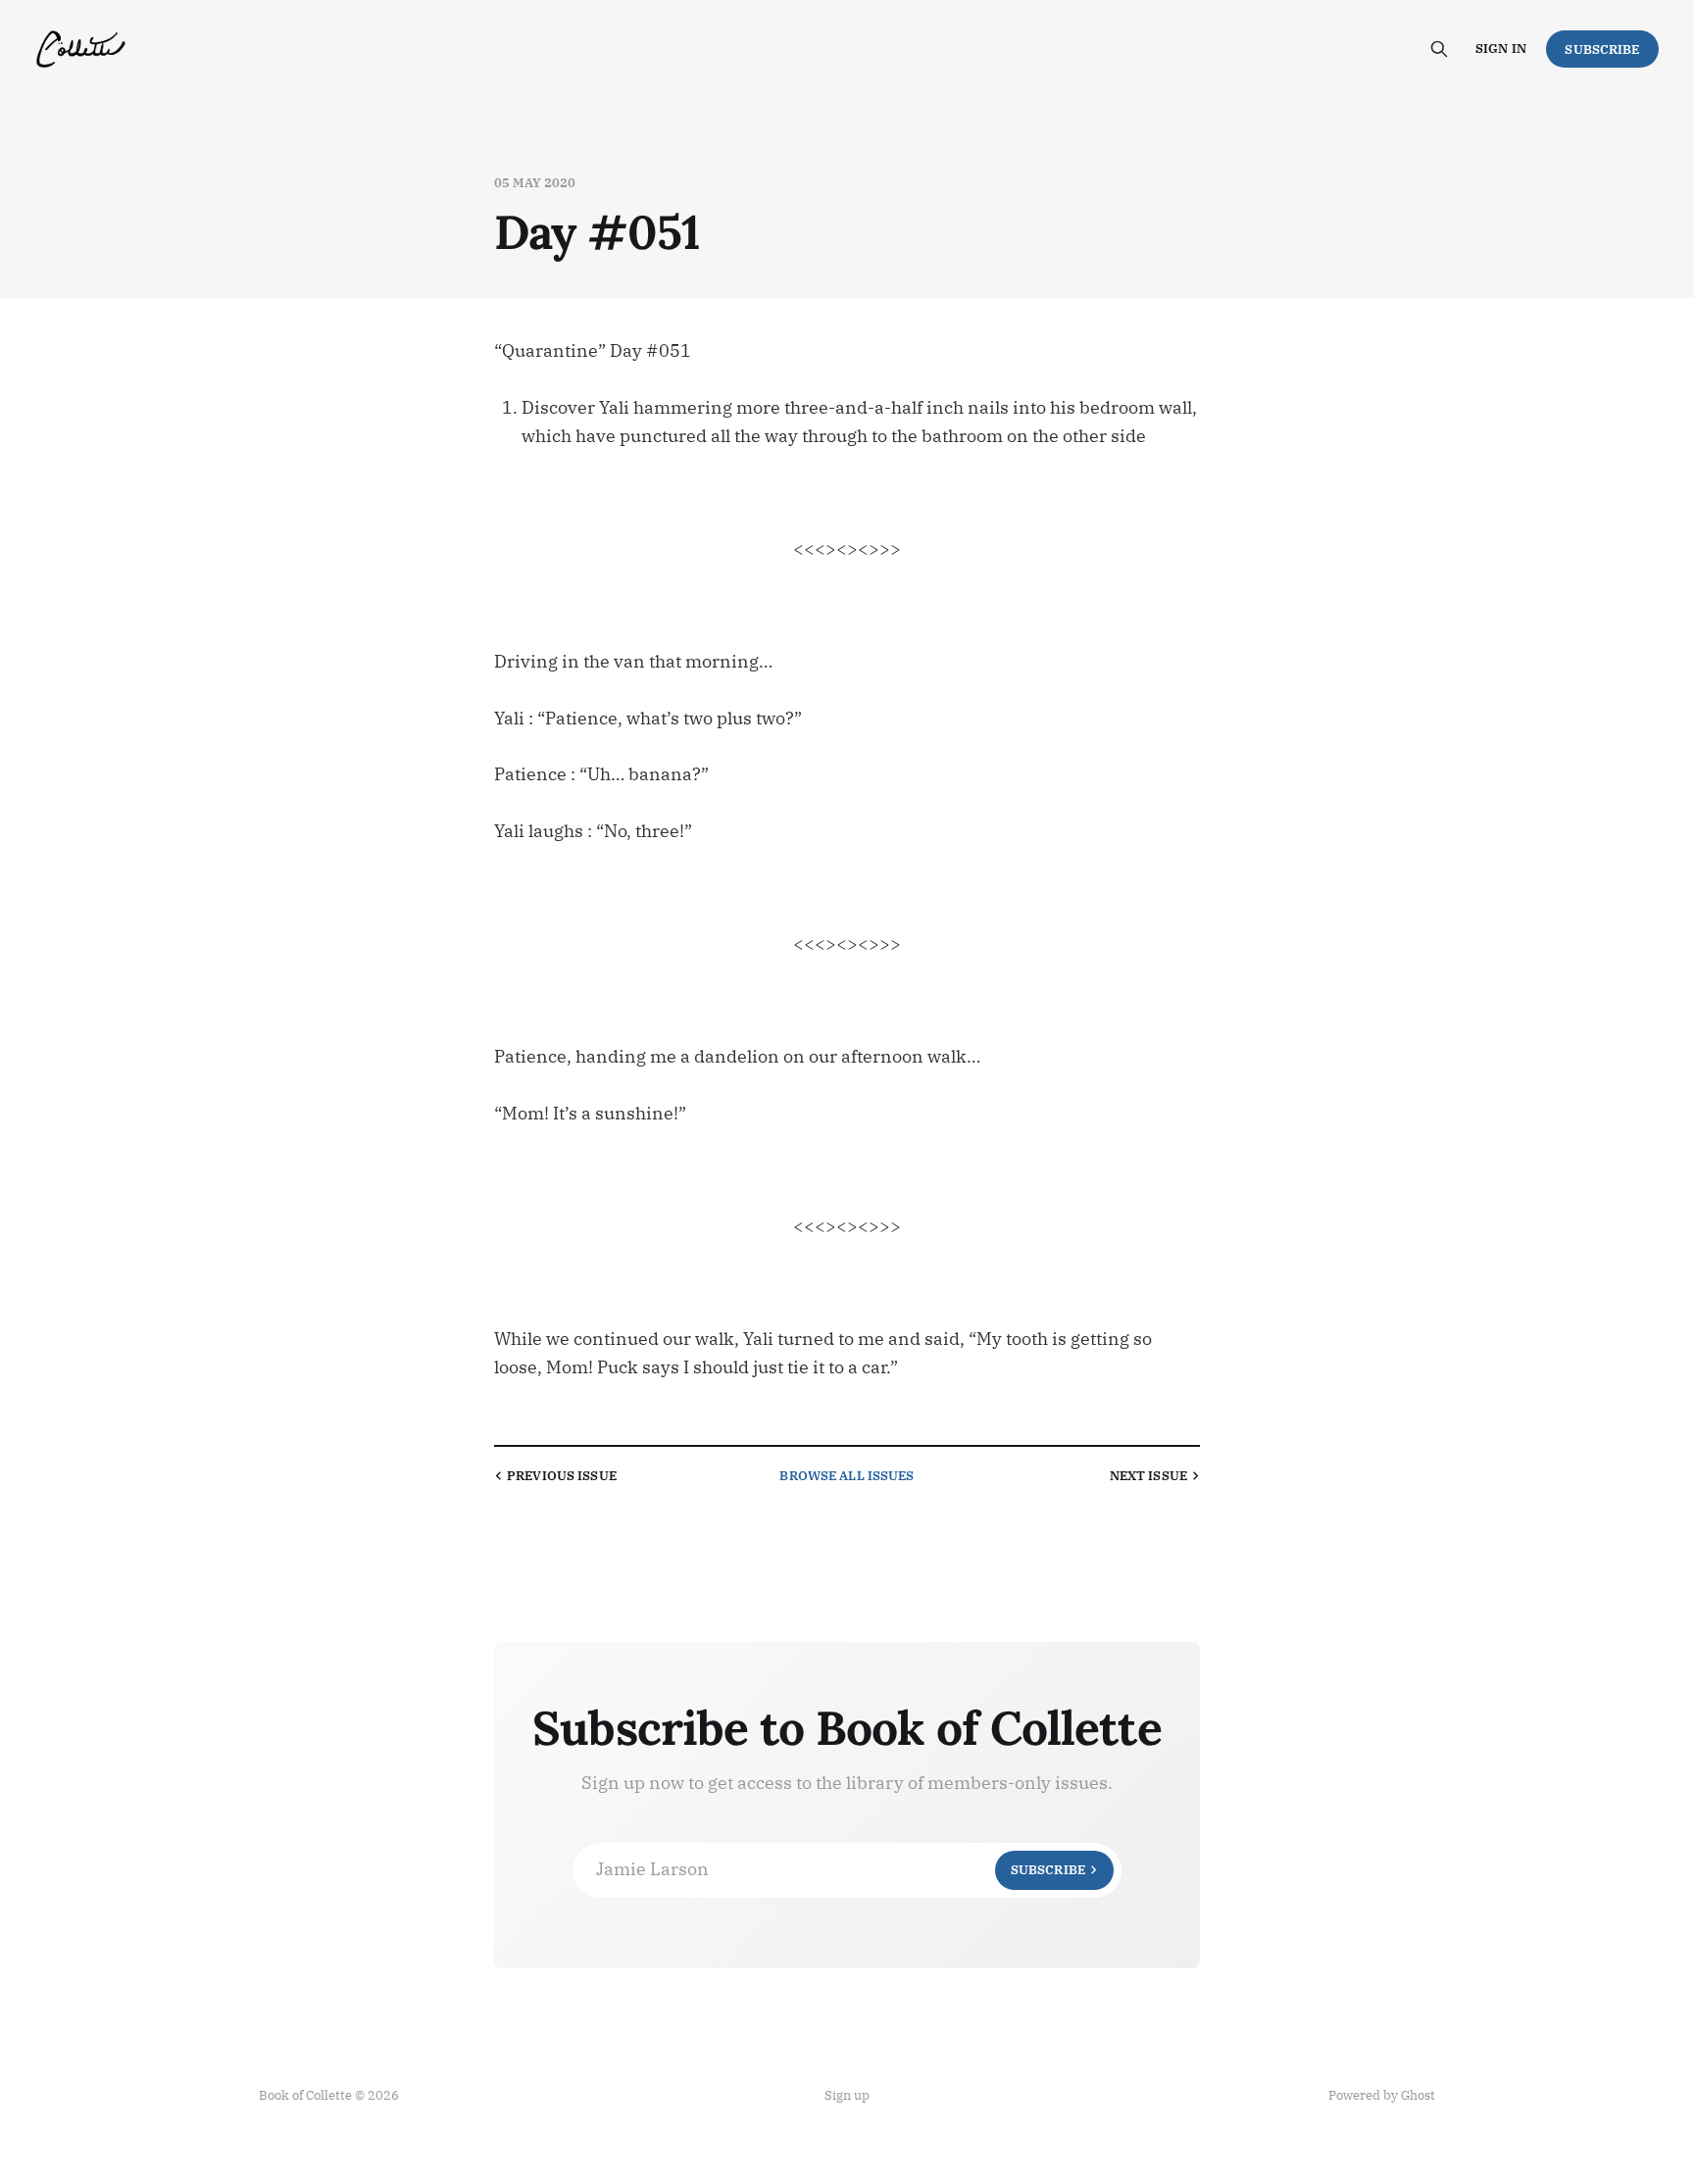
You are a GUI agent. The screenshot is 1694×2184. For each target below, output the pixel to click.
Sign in (1501, 49)
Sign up (847, 2095)
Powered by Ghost (1382, 2095)
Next (1148, 1476)
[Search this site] (1439, 49)
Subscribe (1602, 50)
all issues (847, 1476)
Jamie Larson (841, 1869)
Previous (562, 1476)
